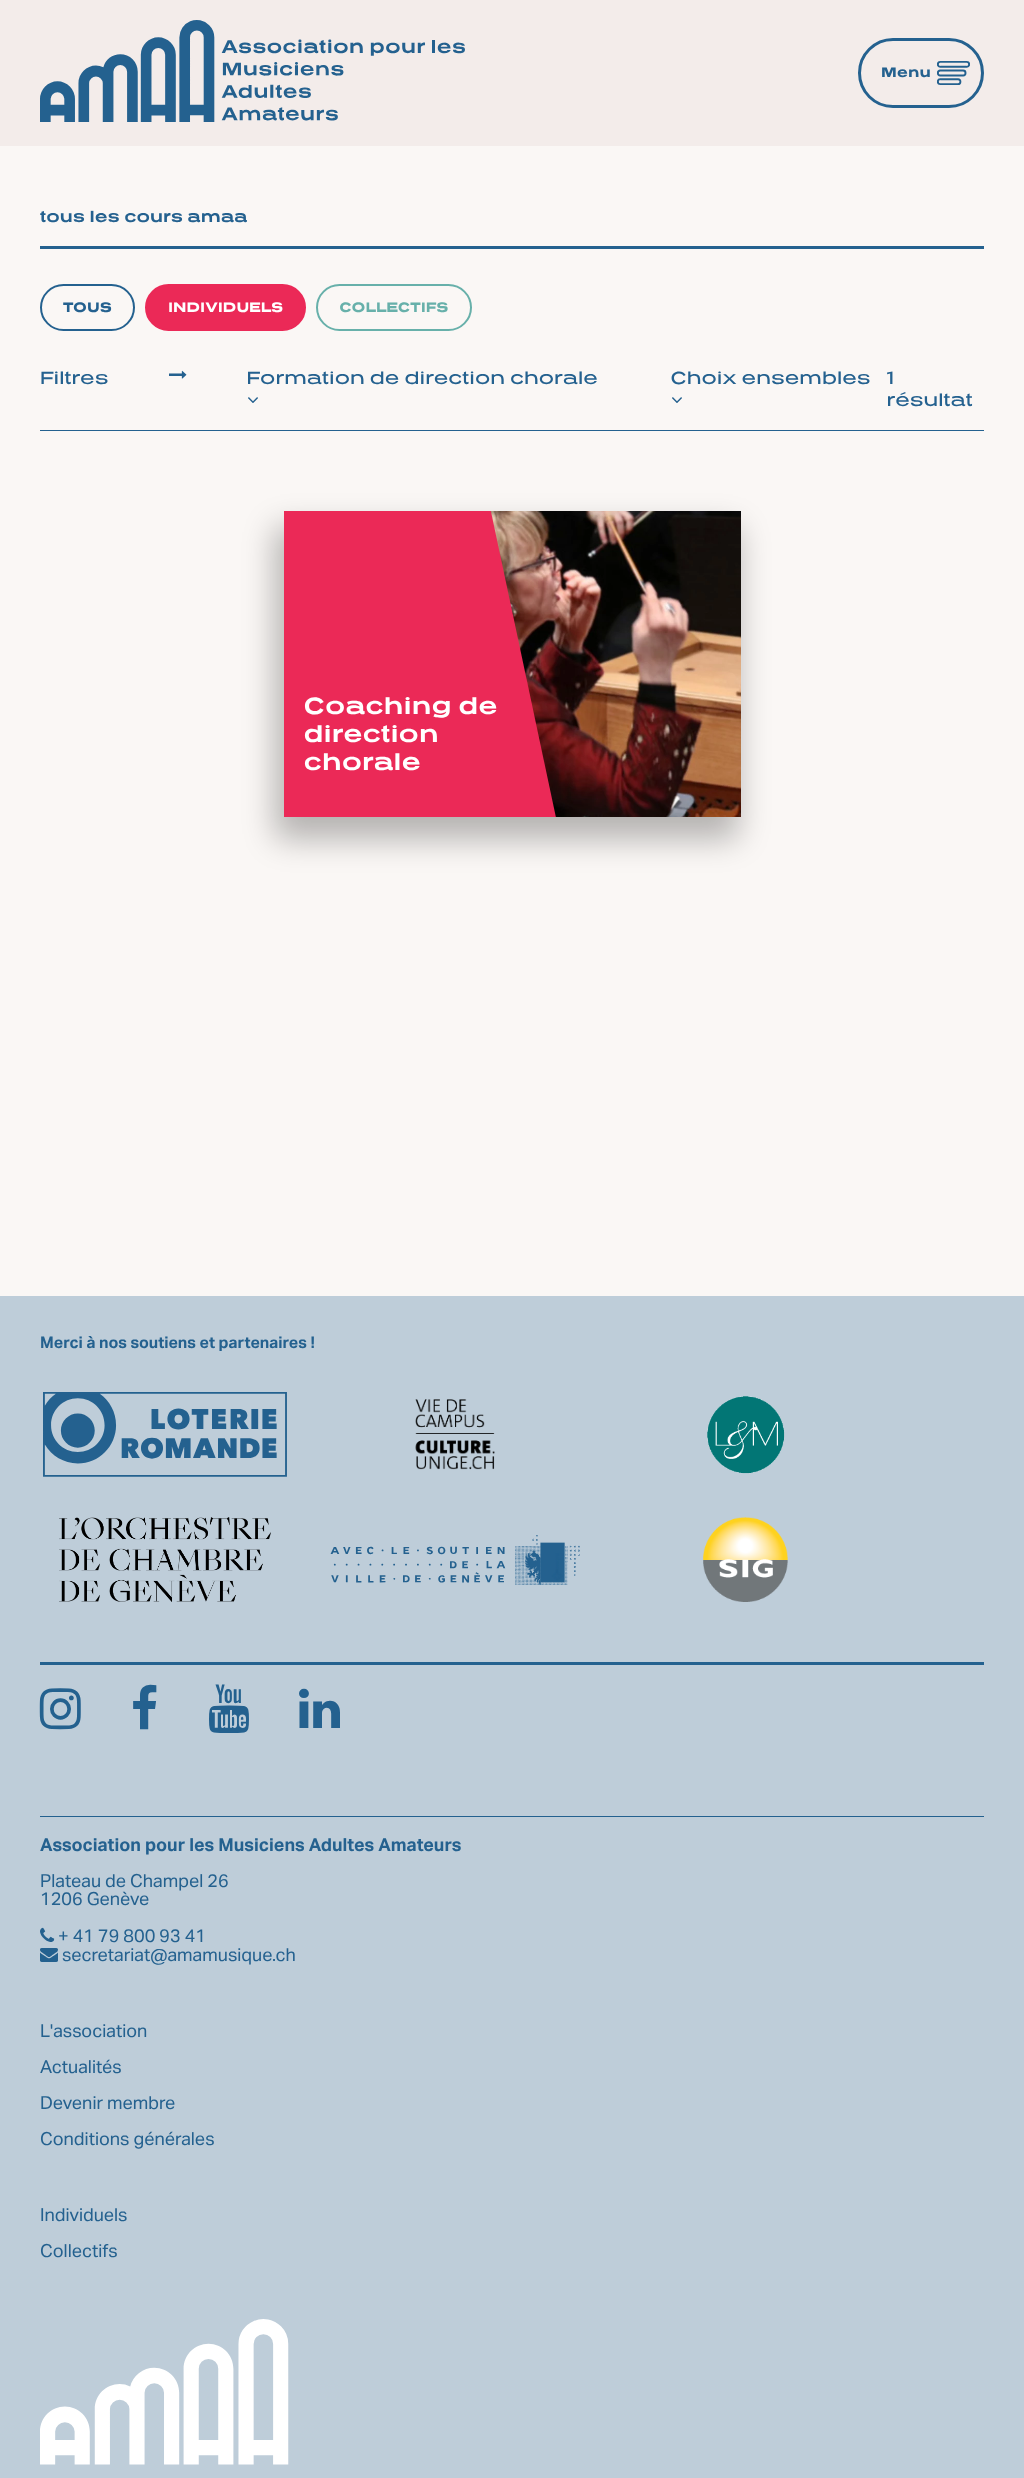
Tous (87, 307)
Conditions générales (127, 2140)
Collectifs (393, 307)
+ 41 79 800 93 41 (130, 1937)
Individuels (225, 307)
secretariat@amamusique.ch (177, 1956)
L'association (93, 2032)
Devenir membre (107, 2104)
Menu (906, 72)
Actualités (81, 2068)
